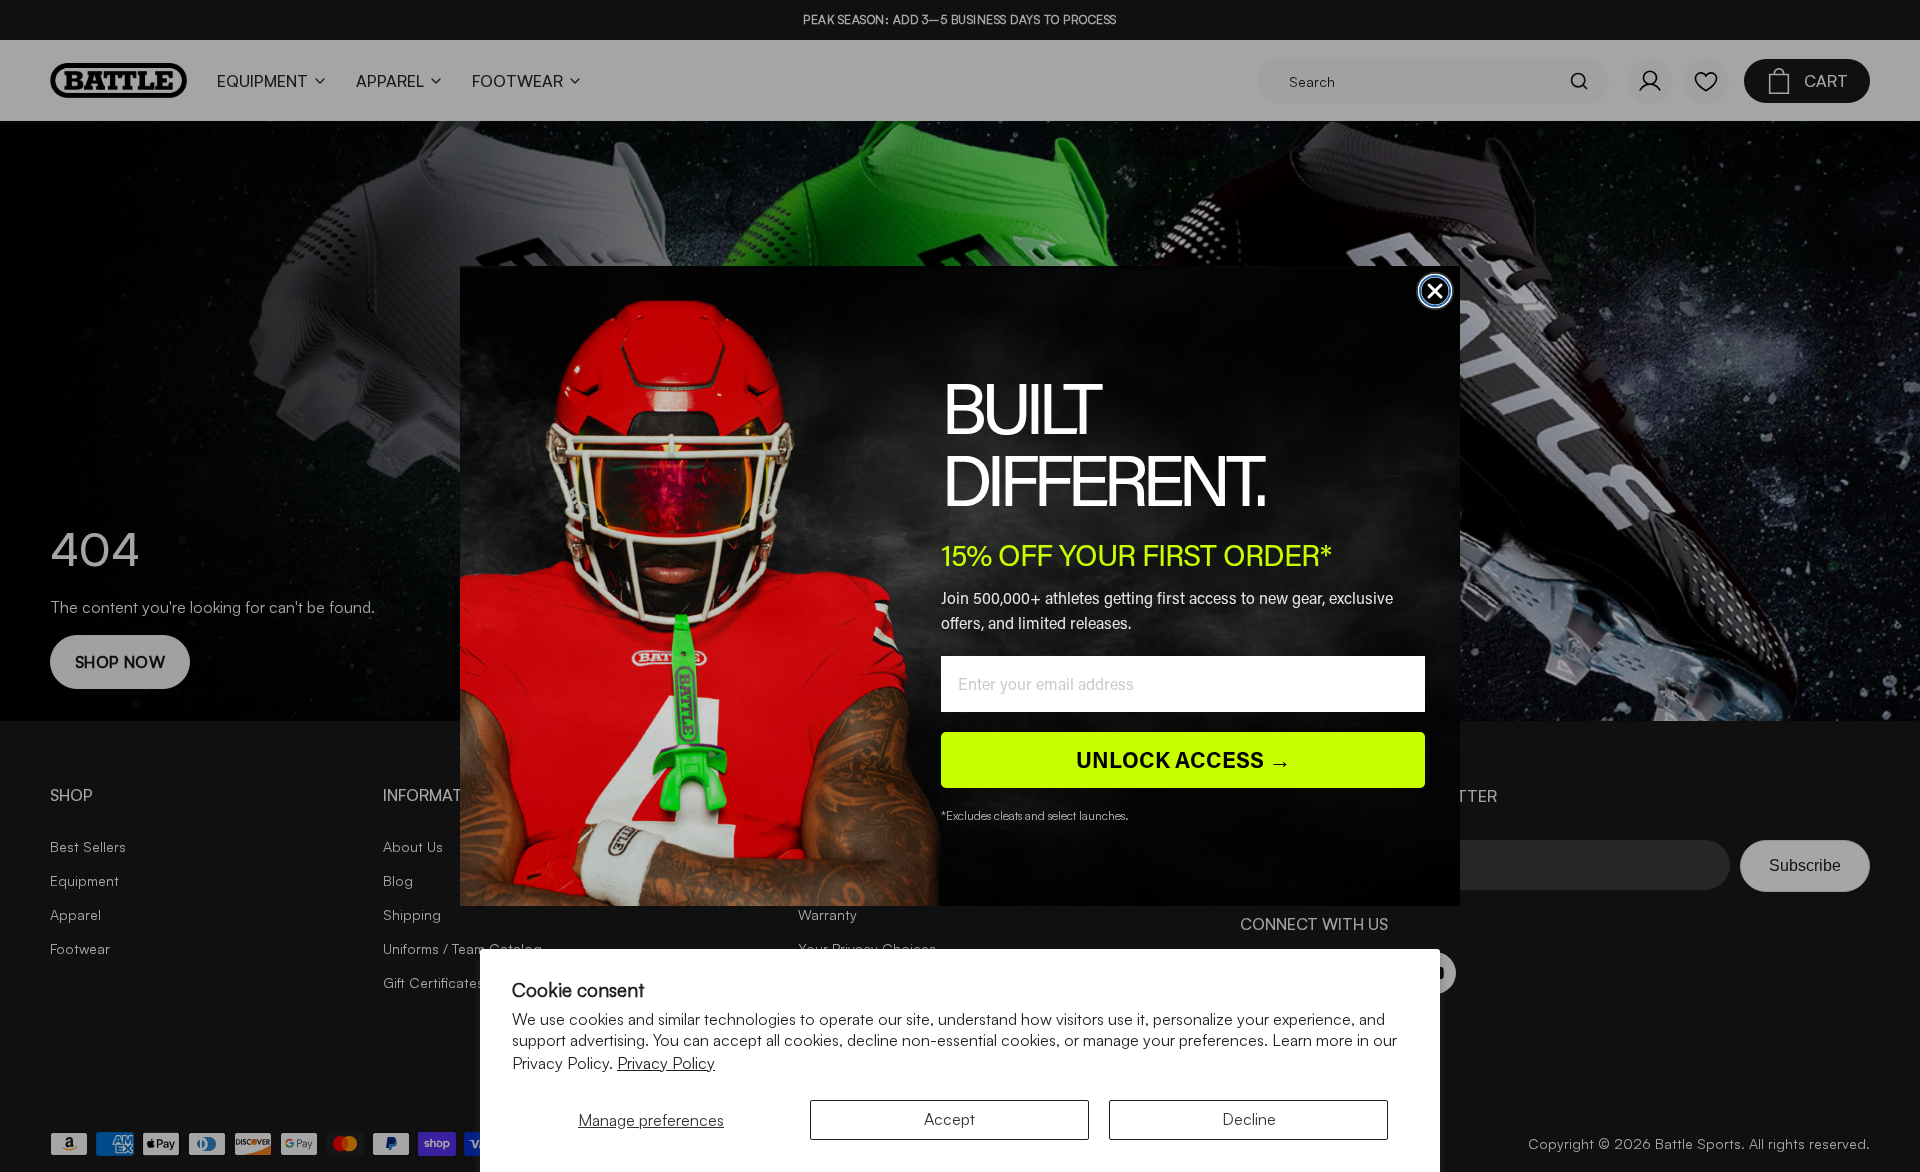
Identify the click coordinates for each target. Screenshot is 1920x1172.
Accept (949, 1119)
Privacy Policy (666, 1063)
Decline (1249, 1119)
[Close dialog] (1435, 291)
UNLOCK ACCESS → (1183, 759)
